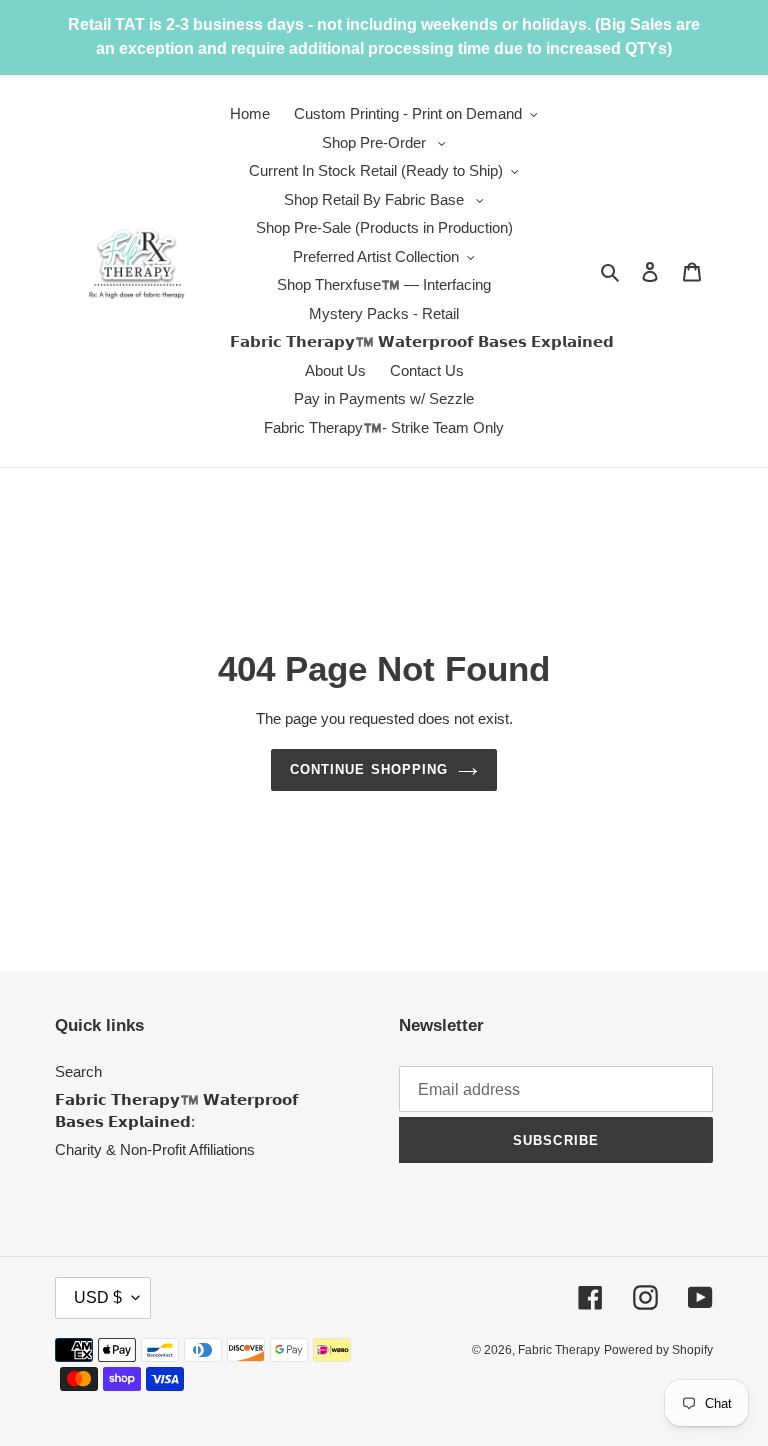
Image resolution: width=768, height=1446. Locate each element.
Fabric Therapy (559, 1350)
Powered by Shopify (658, 1350)
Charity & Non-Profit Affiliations (155, 1149)
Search (78, 1071)
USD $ (98, 1297)
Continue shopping (369, 769)
